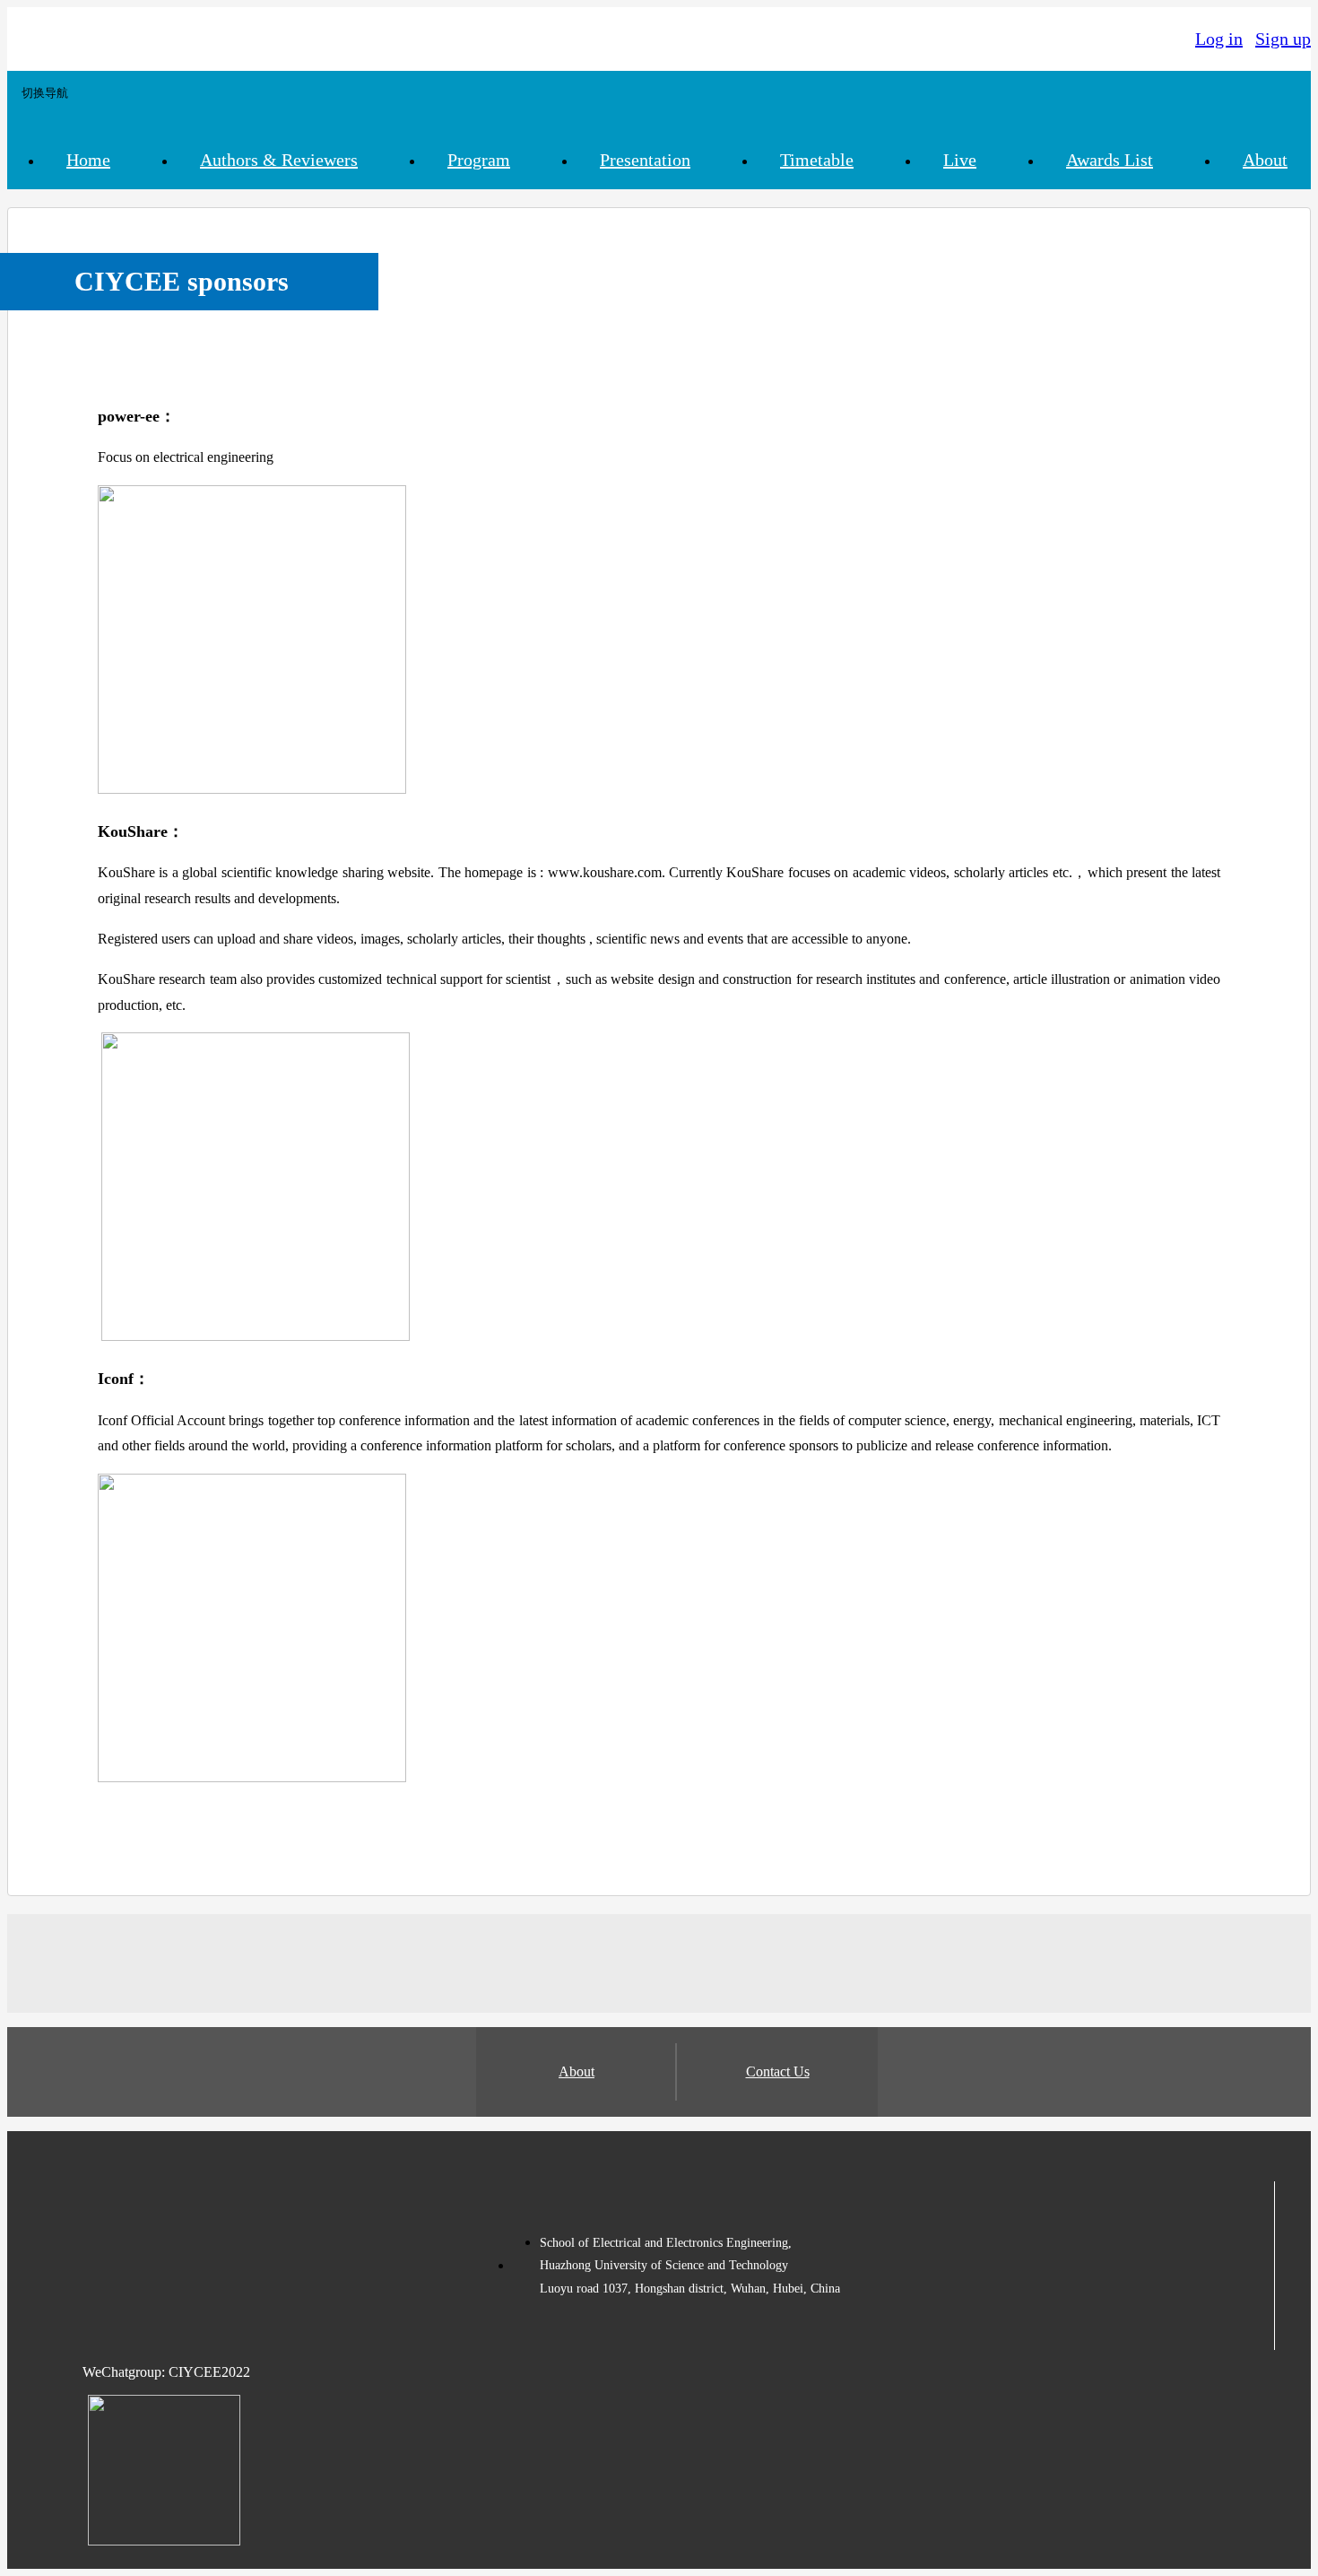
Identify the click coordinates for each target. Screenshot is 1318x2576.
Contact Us (778, 2071)
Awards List (1110, 160)
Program (479, 160)
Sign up (1283, 39)
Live (960, 160)
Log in (1219, 39)
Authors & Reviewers (279, 160)
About (1265, 160)
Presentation (645, 160)
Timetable (817, 160)
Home (88, 160)
